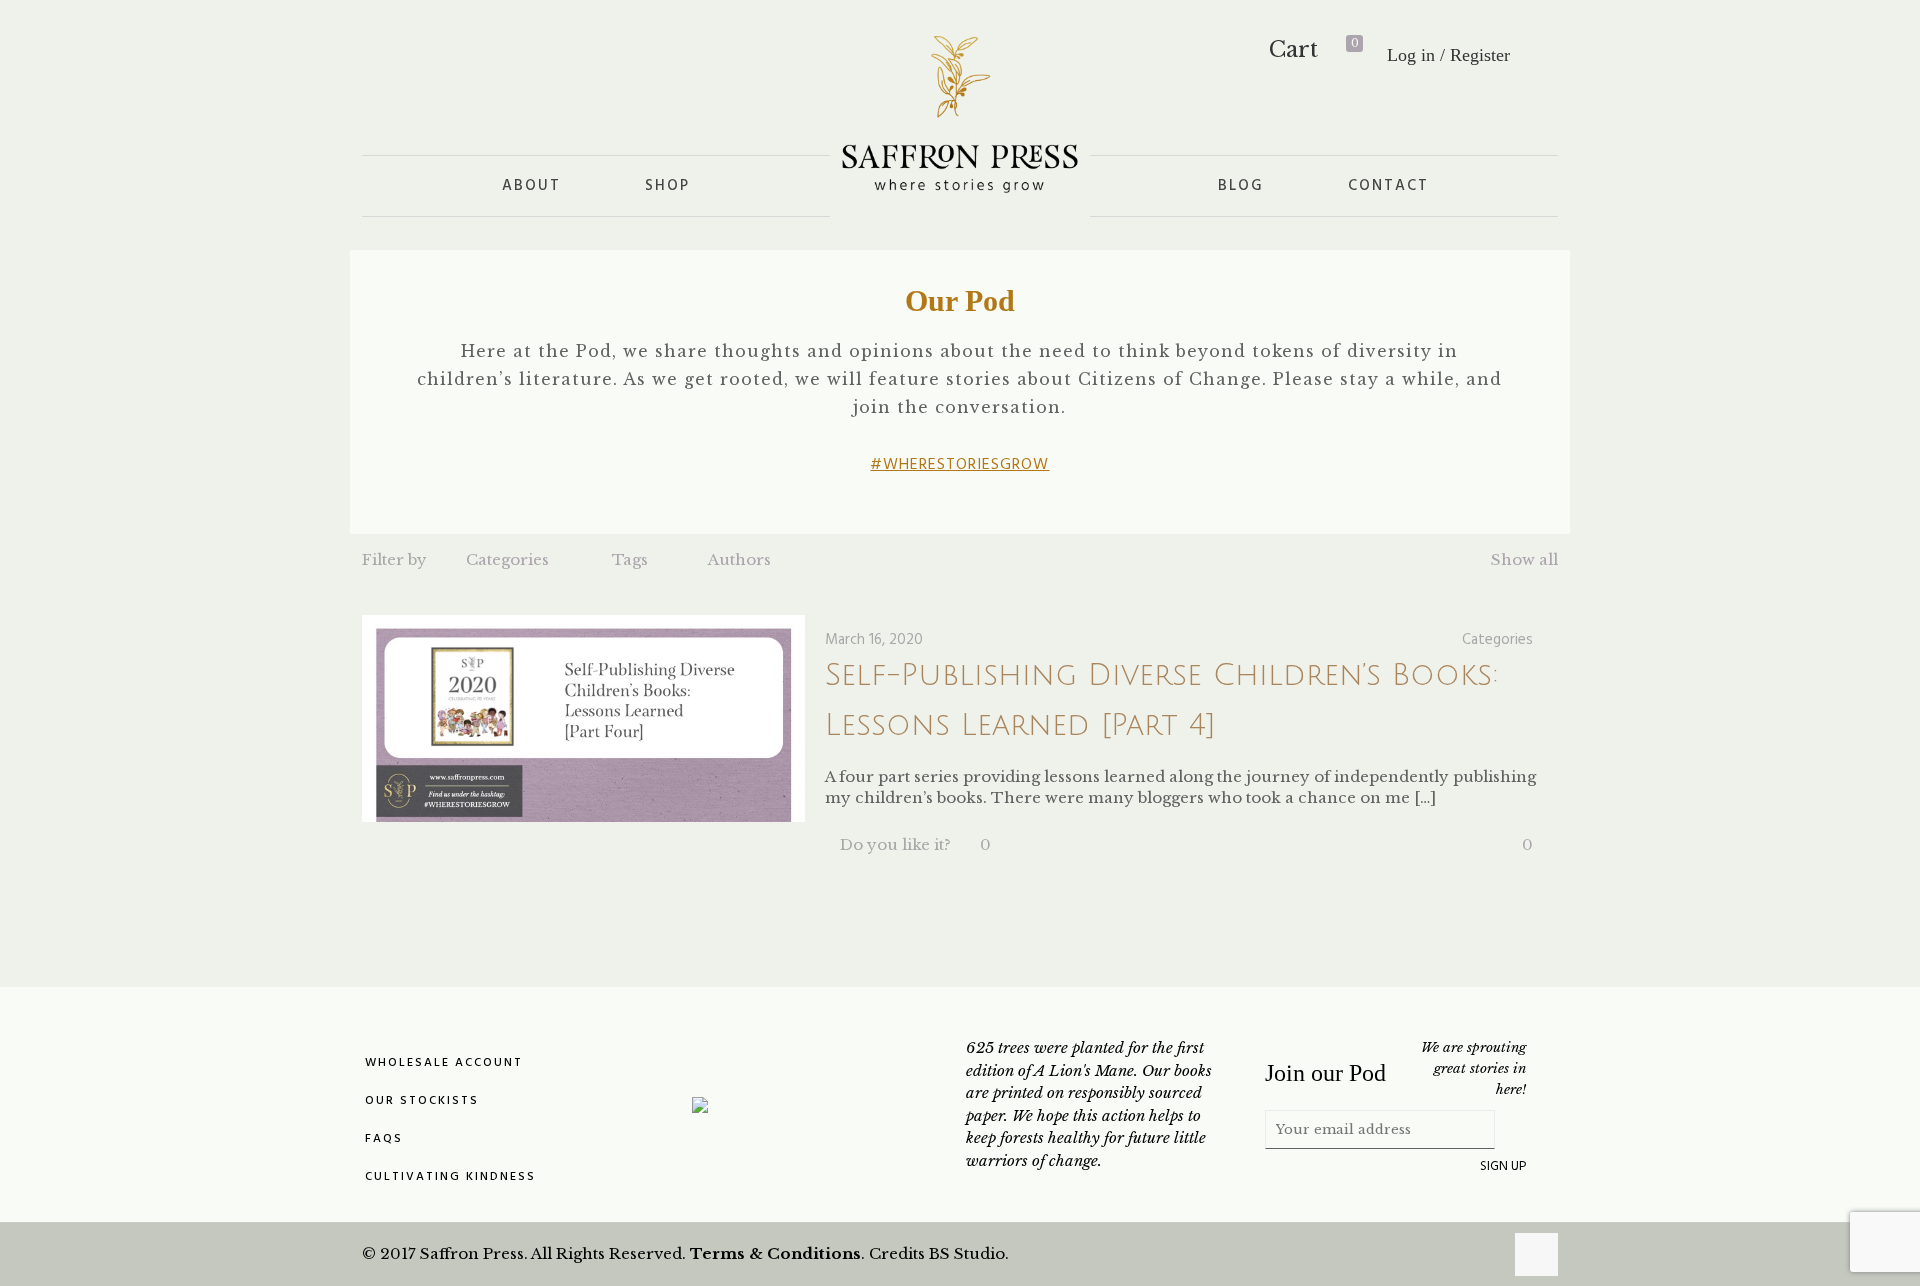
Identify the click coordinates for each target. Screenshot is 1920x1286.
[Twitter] (1430, 1253)
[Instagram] (1484, 1253)
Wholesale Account (444, 1063)
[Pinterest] (1457, 1253)
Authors (739, 559)
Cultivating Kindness (450, 1177)
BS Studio (967, 1253)
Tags (630, 559)
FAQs (384, 1139)
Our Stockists (422, 1101)
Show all (1524, 559)
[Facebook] (1403, 1253)
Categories (507, 559)
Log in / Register (1448, 55)
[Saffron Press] (959, 112)
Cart (1313, 50)
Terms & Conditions (775, 1253)
